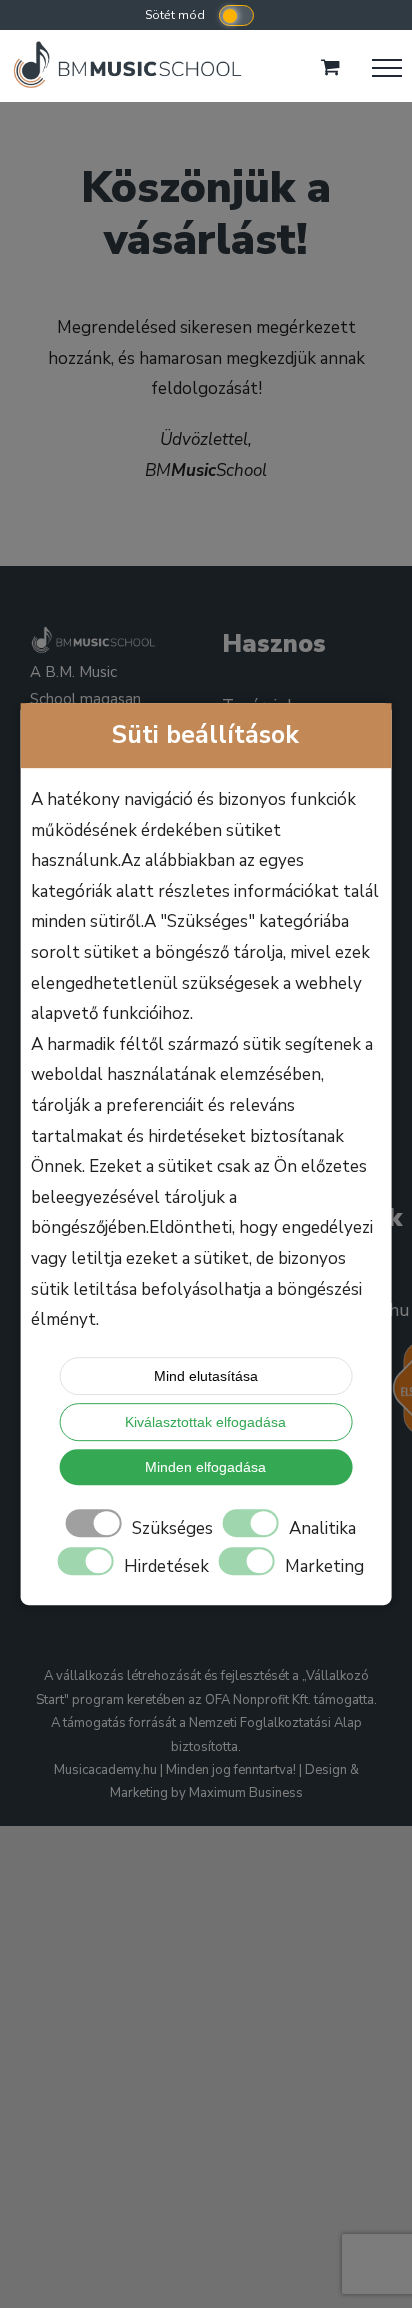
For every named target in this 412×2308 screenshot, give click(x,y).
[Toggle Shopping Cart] (330, 66)
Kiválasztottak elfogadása (205, 1422)
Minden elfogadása (205, 1467)
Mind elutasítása (206, 1376)
